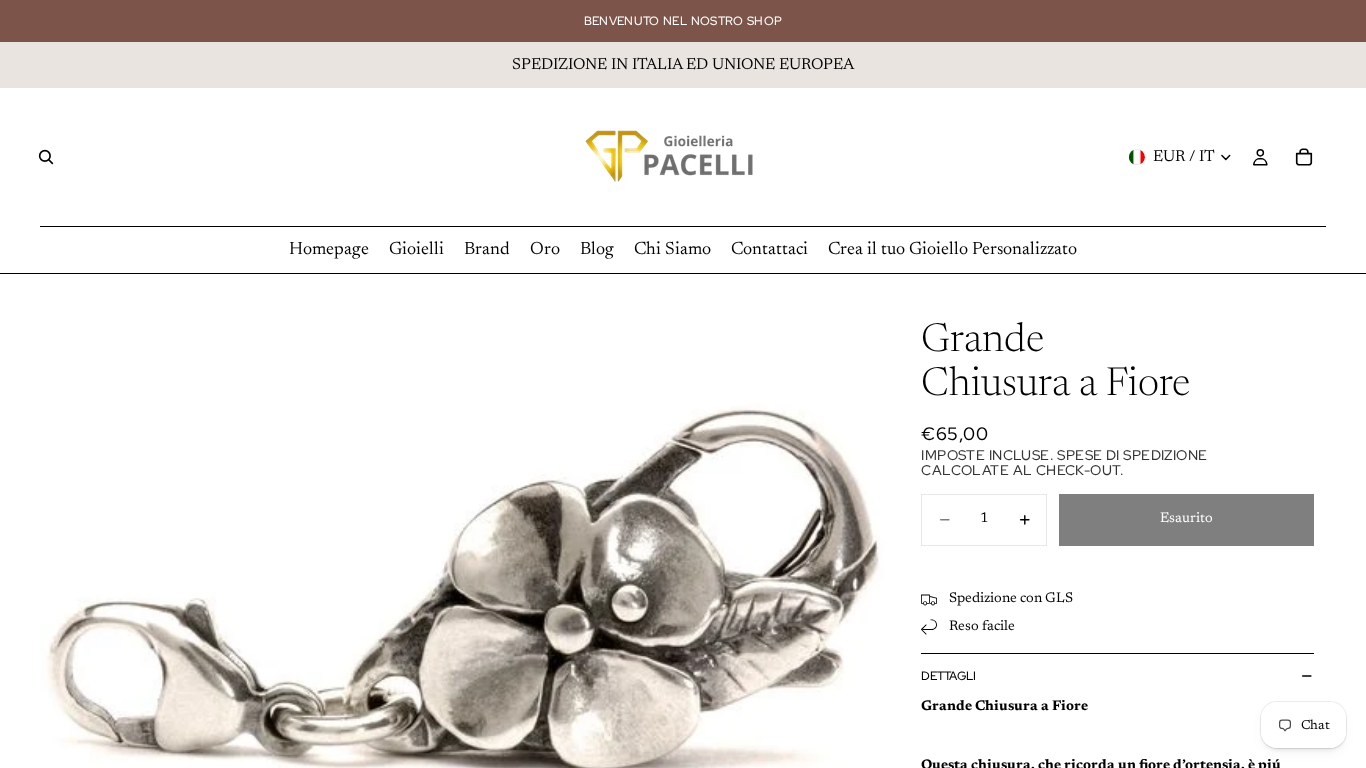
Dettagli (948, 676)
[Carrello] (1304, 157)
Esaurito (1186, 519)
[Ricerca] (46, 157)
